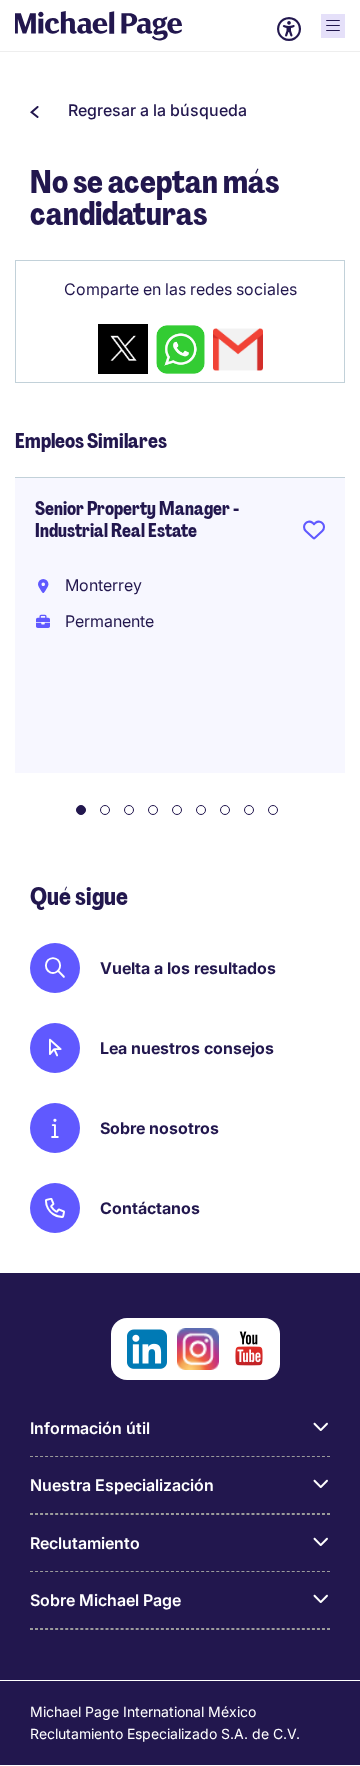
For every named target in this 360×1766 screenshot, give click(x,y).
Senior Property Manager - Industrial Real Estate (137, 520)
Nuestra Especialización (122, 1485)
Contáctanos (150, 1208)
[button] (138, 110)
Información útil (90, 1428)
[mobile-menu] (333, 26)
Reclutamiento (85, 1543)
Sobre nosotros (159, 1128)
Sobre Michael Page (105, 1600)
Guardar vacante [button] (314, 534)
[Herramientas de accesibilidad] (289, 29)
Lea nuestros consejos (187, 1048)
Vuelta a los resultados (188, 968)
